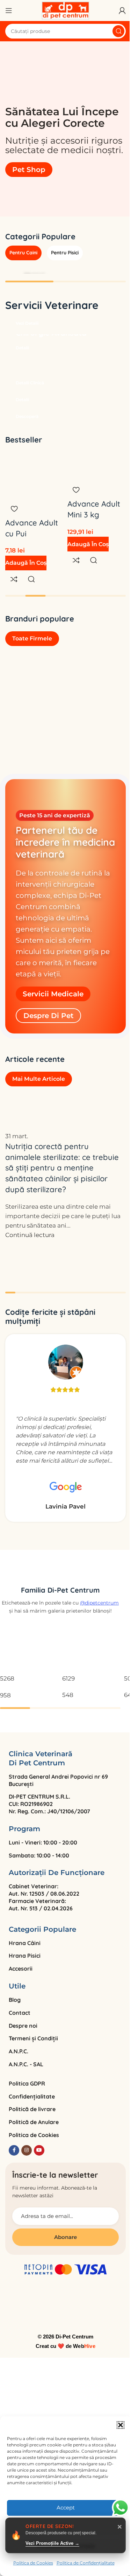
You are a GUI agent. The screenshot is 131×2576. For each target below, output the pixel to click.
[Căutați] (118, 31)
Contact (20, 2013)
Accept (66, 2508)
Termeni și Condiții (33, 2038)
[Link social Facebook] (14, 2150)
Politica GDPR (27, 2083)
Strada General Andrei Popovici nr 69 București (58, 1780)
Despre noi (23, 2026)
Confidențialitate (32, 2096)
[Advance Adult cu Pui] (35, 461)
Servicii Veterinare (52, 305)
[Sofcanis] (65, 696)
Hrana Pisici (25, 1956)
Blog (15, 2000)
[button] (121, 2425)
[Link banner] (65, 322)
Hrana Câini (25, 1943)
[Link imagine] (60, 1572)
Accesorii (21, 1969)
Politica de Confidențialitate (86, 2563)
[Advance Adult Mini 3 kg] (97, 461)
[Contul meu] (122, 11)
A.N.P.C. (19, 2051)
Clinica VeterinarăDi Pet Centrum (41, 1758)
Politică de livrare (32, 2109)
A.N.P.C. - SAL (26, 2064)
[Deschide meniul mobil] (9, 11)
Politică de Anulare (34, 2122)
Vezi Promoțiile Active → (52, 2543)
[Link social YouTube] (39, 2150)
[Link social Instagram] (27, 2150)
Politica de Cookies (33, 2563)
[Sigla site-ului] (66, 10)
